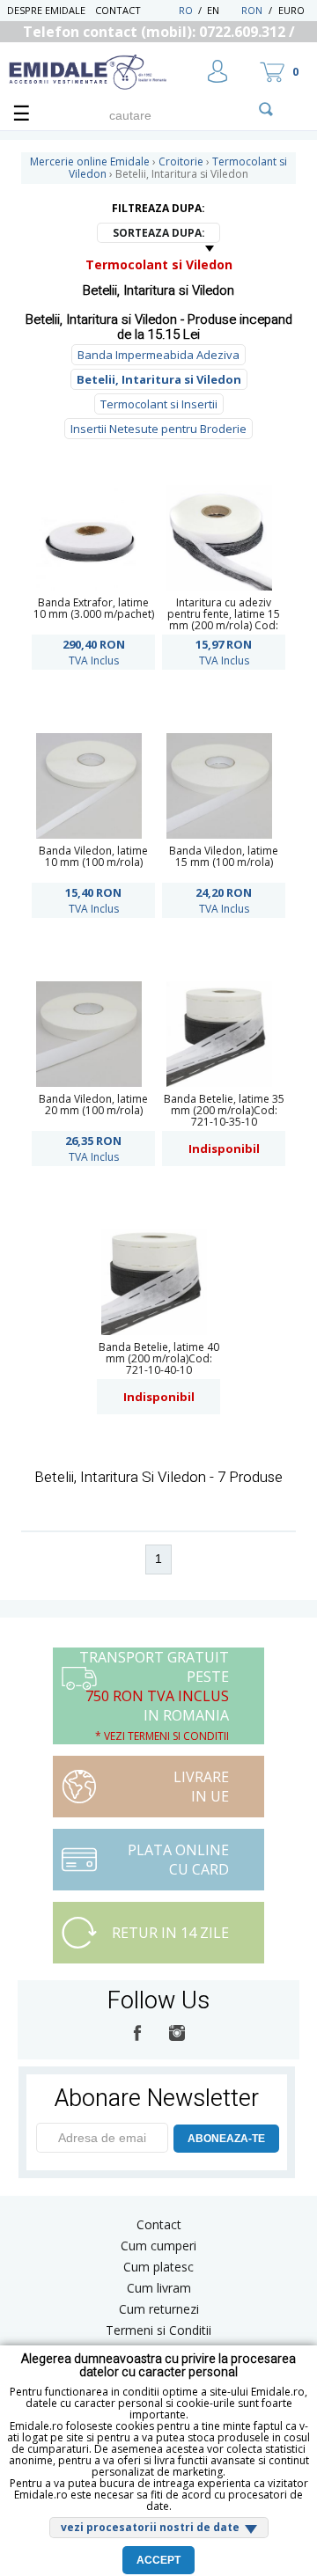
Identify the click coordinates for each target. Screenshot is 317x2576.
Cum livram (159, 2288)
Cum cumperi (158, 2246)
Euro (291, 10)
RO (186, 10)
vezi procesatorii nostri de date (150, 2527)
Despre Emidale (46, 10)
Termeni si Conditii (158, 2330)
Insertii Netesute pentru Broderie (158, 429)
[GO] (266, 109)
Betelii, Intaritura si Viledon (159, 379)
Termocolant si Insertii (159, 404)
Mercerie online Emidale (90, 161)
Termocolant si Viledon (159, 264)
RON (252, 10)
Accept (158, 2560)
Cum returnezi (159, 2309)
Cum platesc (158, 2267)
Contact (118, 10)
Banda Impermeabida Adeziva (158, 355)
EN (222, 10)
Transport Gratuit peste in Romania (154, 1695)
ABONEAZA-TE (226, 2139)
